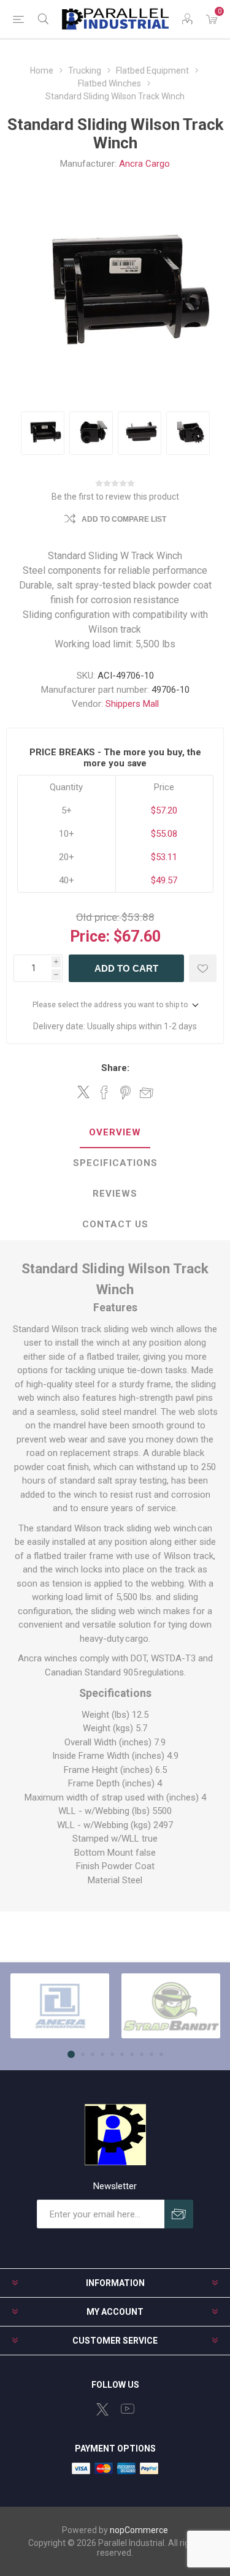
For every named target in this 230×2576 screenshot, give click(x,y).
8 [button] (142, 2054)
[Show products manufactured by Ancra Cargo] (60, 2006)
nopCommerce (139, 2530)
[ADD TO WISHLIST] (203, 968)
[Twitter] (102, 2409)
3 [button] (93, 2054)
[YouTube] (128, 2409)
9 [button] (151, 2054)
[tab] (115, 1133)
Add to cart (126, 968)
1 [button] (71, 2054)
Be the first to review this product (115, 497)
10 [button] (161, 2054)
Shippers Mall (132, 704)
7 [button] (132, 2054)
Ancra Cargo (144, 164)
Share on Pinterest (125, 1092)
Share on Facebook (104, 1092)
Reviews (115, 1194)
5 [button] (112, 2054)
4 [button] (102, 2054)
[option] (43, 433)
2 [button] (83, 2054)
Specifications (115, 1163)
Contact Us (115, 1224)
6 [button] (122, 2054)
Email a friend (147, 1092)
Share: (115, 1068)
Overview (115, 1132)
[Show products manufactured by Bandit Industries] (171, 2006)
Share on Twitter (83, 1092)
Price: (90, 936)
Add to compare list (124, 519)
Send (179, 2214)
